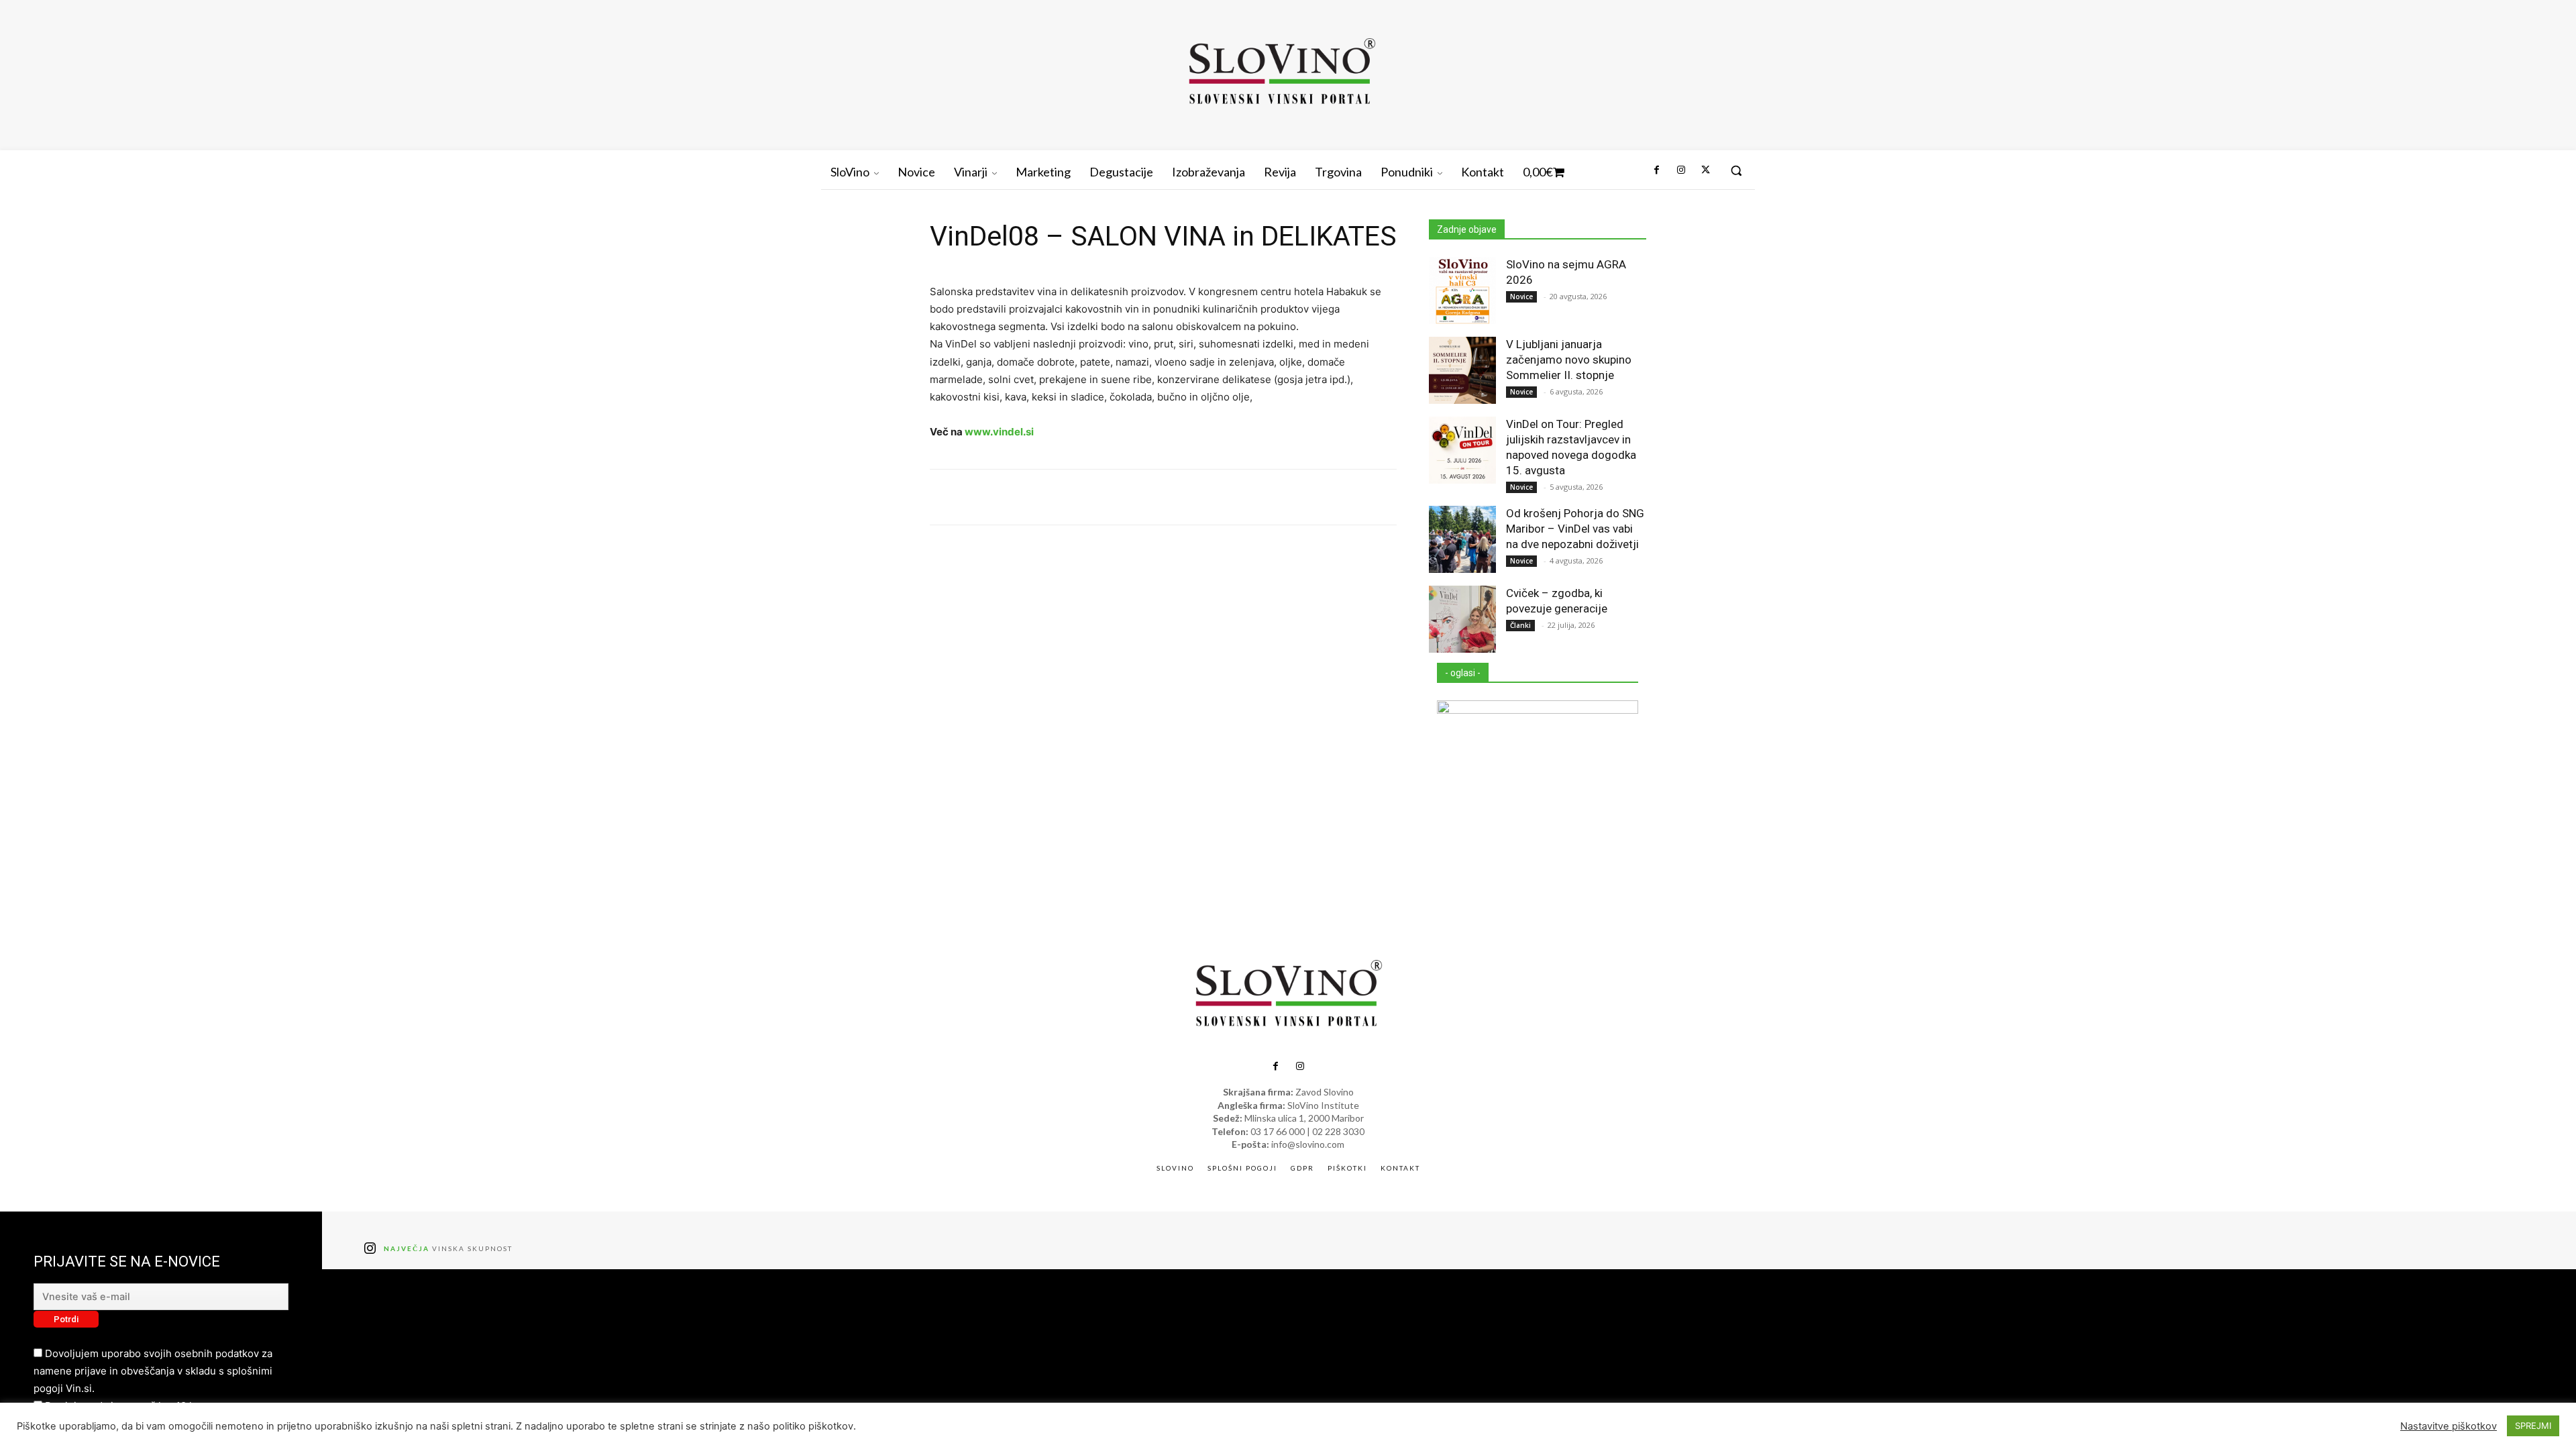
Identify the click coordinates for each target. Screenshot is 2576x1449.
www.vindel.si (999, 432)
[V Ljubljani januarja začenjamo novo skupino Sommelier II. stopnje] (1462, 370)
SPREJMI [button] (2533, 1426)
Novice (1521, 297)
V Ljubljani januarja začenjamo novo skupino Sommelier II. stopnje (1569, 360)
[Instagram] (1680, 170)
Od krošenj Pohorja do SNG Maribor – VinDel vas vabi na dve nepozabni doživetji (1575, 529)
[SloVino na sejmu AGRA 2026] (1462, 290)
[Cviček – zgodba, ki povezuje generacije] (1462, 619)
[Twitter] (1705, 170)
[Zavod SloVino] (1281, 73)
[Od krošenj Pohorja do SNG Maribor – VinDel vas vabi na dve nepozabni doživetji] (1462, 539)
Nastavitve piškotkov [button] (2449, 1426)
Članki (1520, 625)
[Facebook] (1656, 170)
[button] (1736, 170)
